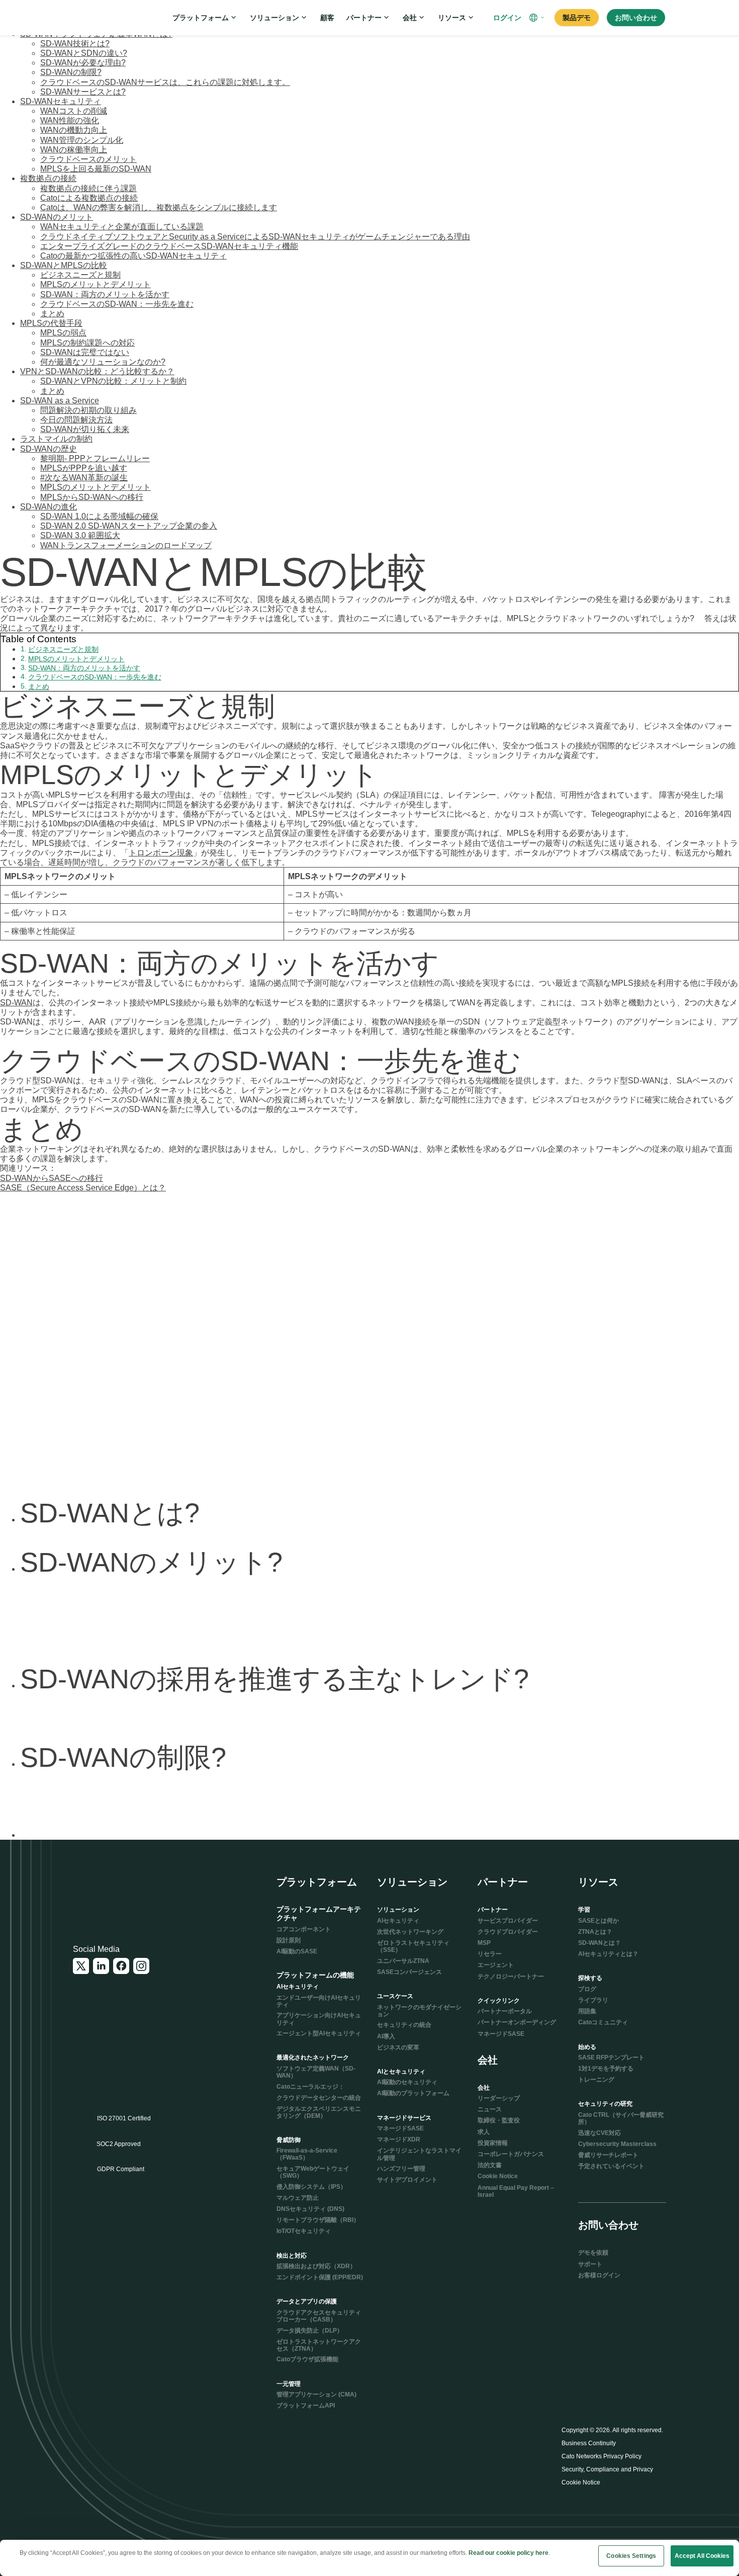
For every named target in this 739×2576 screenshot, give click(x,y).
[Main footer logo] (122, 1890)
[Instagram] (141, 1966)
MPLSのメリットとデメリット (76, 659)
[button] (538, 18)
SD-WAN (16, 1003)
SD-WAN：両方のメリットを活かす (84, 668)
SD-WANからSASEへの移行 (52, 1178)
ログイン (507, 18)
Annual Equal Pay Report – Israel (516, 2191)
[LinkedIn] (101, 1966)
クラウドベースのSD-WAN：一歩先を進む (95, 677)
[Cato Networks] (106, 18)
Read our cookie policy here (509, 2553)
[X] (81, 1966)
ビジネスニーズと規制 (63, 649)
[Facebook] (121, 1966)
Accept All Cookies (702, 2556)
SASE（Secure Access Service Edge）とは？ (83, 1188)
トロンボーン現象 (161, 853)
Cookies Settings (631, 2556)
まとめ (39, 686)
